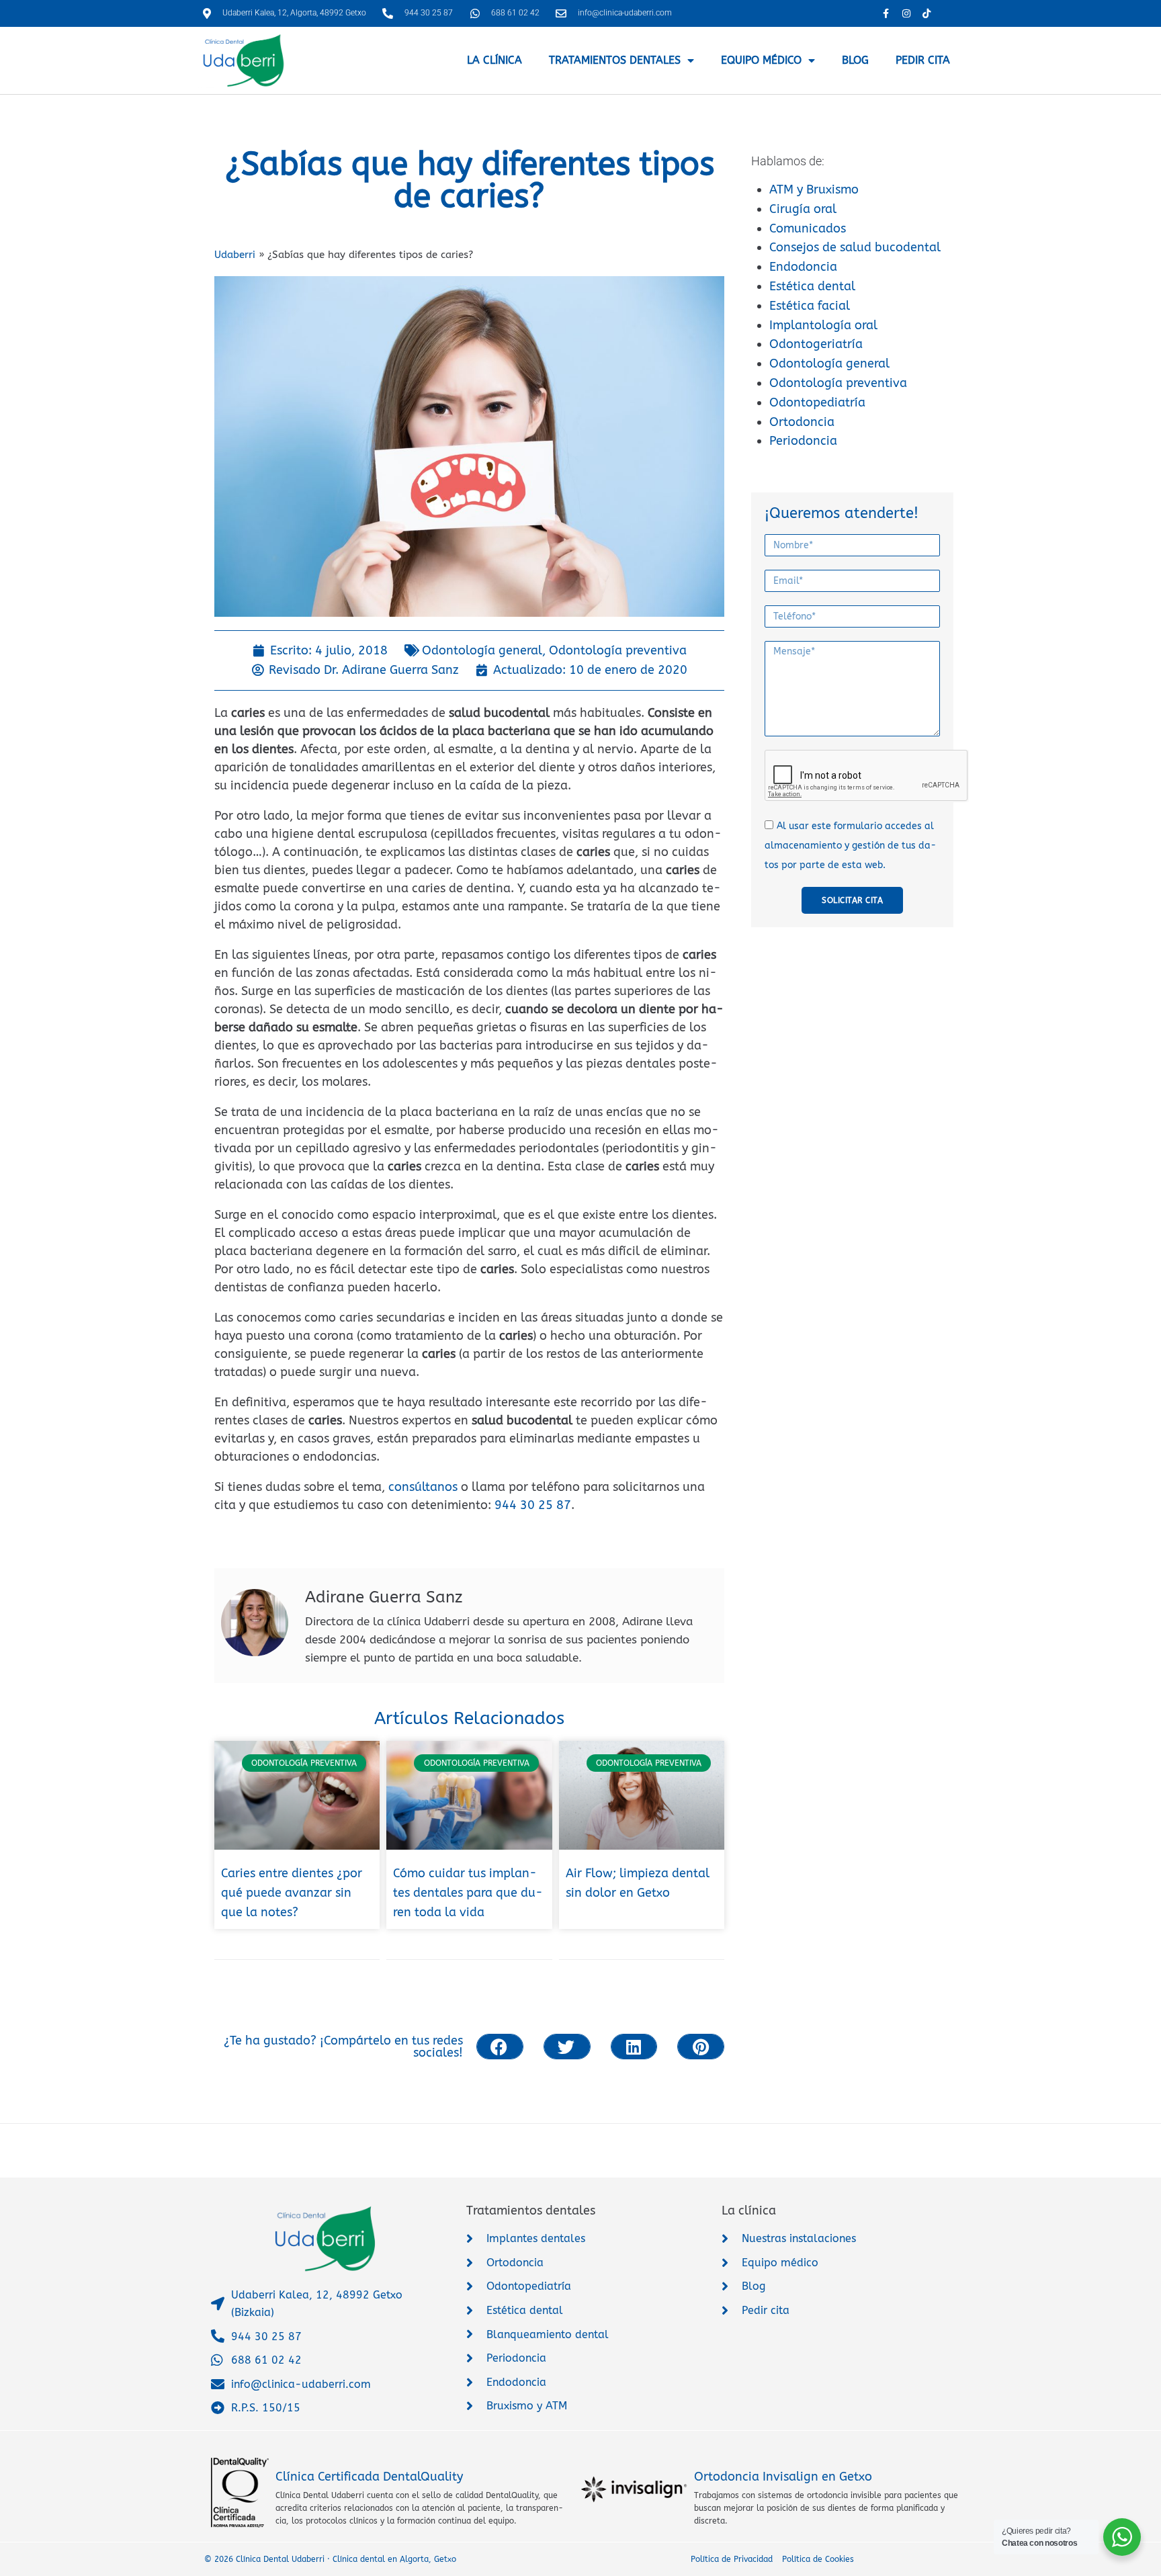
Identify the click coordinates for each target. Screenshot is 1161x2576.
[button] (500, 2047)
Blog (855, 60)
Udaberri (235, 255)
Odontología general (829, 363)
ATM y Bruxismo (814, 189)
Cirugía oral (803, 209)
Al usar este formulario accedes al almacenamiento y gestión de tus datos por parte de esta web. (850, 846)
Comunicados (808, 228)
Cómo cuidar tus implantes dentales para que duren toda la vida (468, 1893)
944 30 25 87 (533, 1505)
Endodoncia (803, 267)
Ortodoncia (802, 422)
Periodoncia (803, 441)
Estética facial (810, 306)
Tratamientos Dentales (615, 60)
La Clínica (494, 60)
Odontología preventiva (838, 383)
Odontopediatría (817, 402)
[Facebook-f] (886, 13)
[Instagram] (906, 13)
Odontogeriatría (816, 344)
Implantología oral (823, 325)
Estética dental (812, 286)
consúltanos (423, 1487)
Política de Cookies (818, 2559)
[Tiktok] (926, 13)
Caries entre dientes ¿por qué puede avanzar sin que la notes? (292, 1893)
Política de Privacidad (732, 2559)
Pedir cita (923, 60)
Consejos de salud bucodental (855, 247)
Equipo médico (761, 60)
